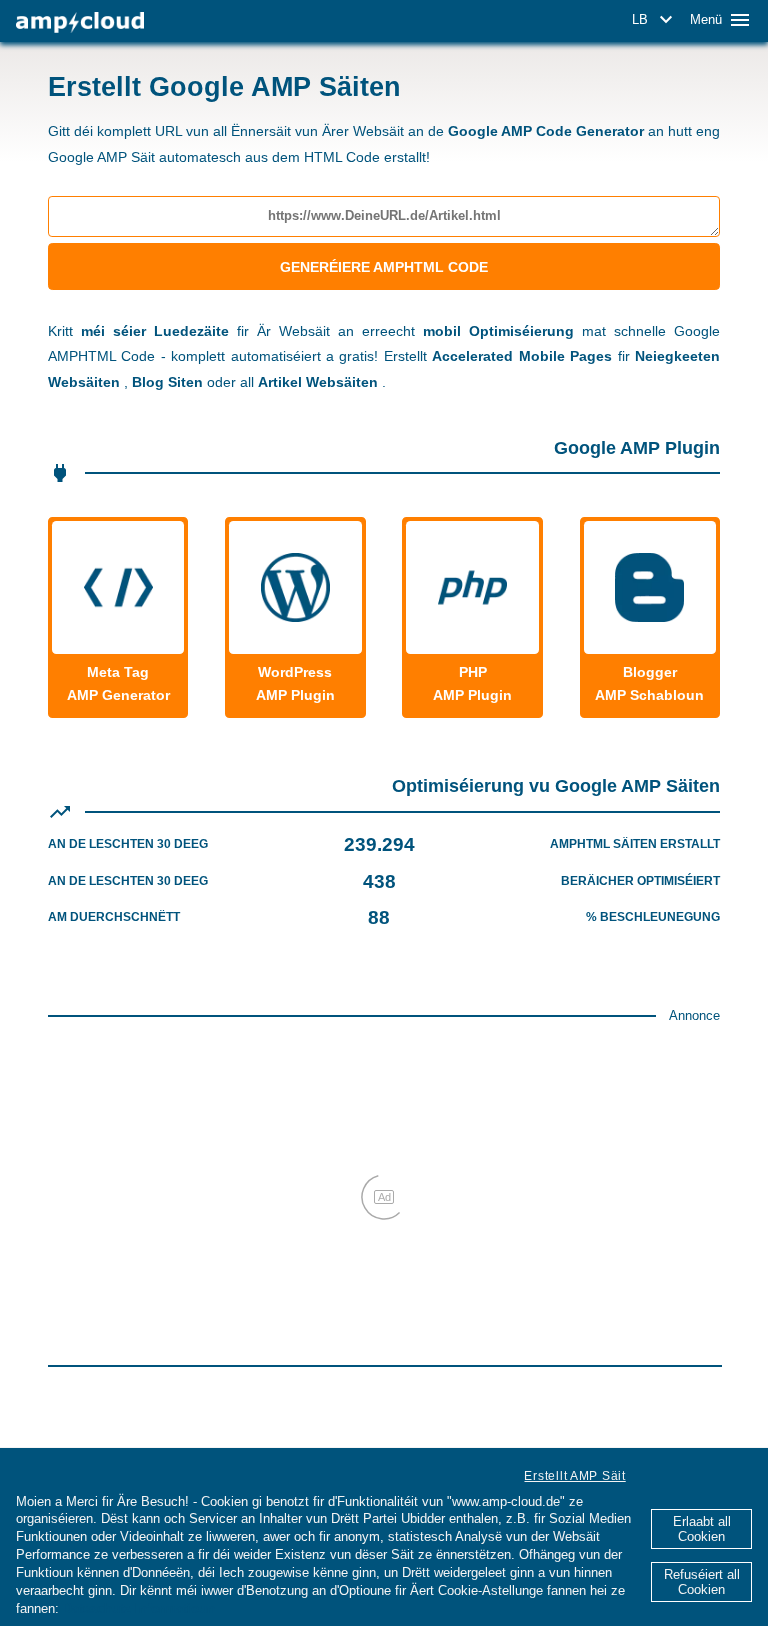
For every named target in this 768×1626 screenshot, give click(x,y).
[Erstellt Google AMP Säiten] (80, 22)
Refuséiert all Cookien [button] (702, 1582)
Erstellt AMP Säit (574, 1476)
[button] (655, 20)
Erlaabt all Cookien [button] (702, 1529)
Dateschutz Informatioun (139, 1608)
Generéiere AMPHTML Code (384, 267)
